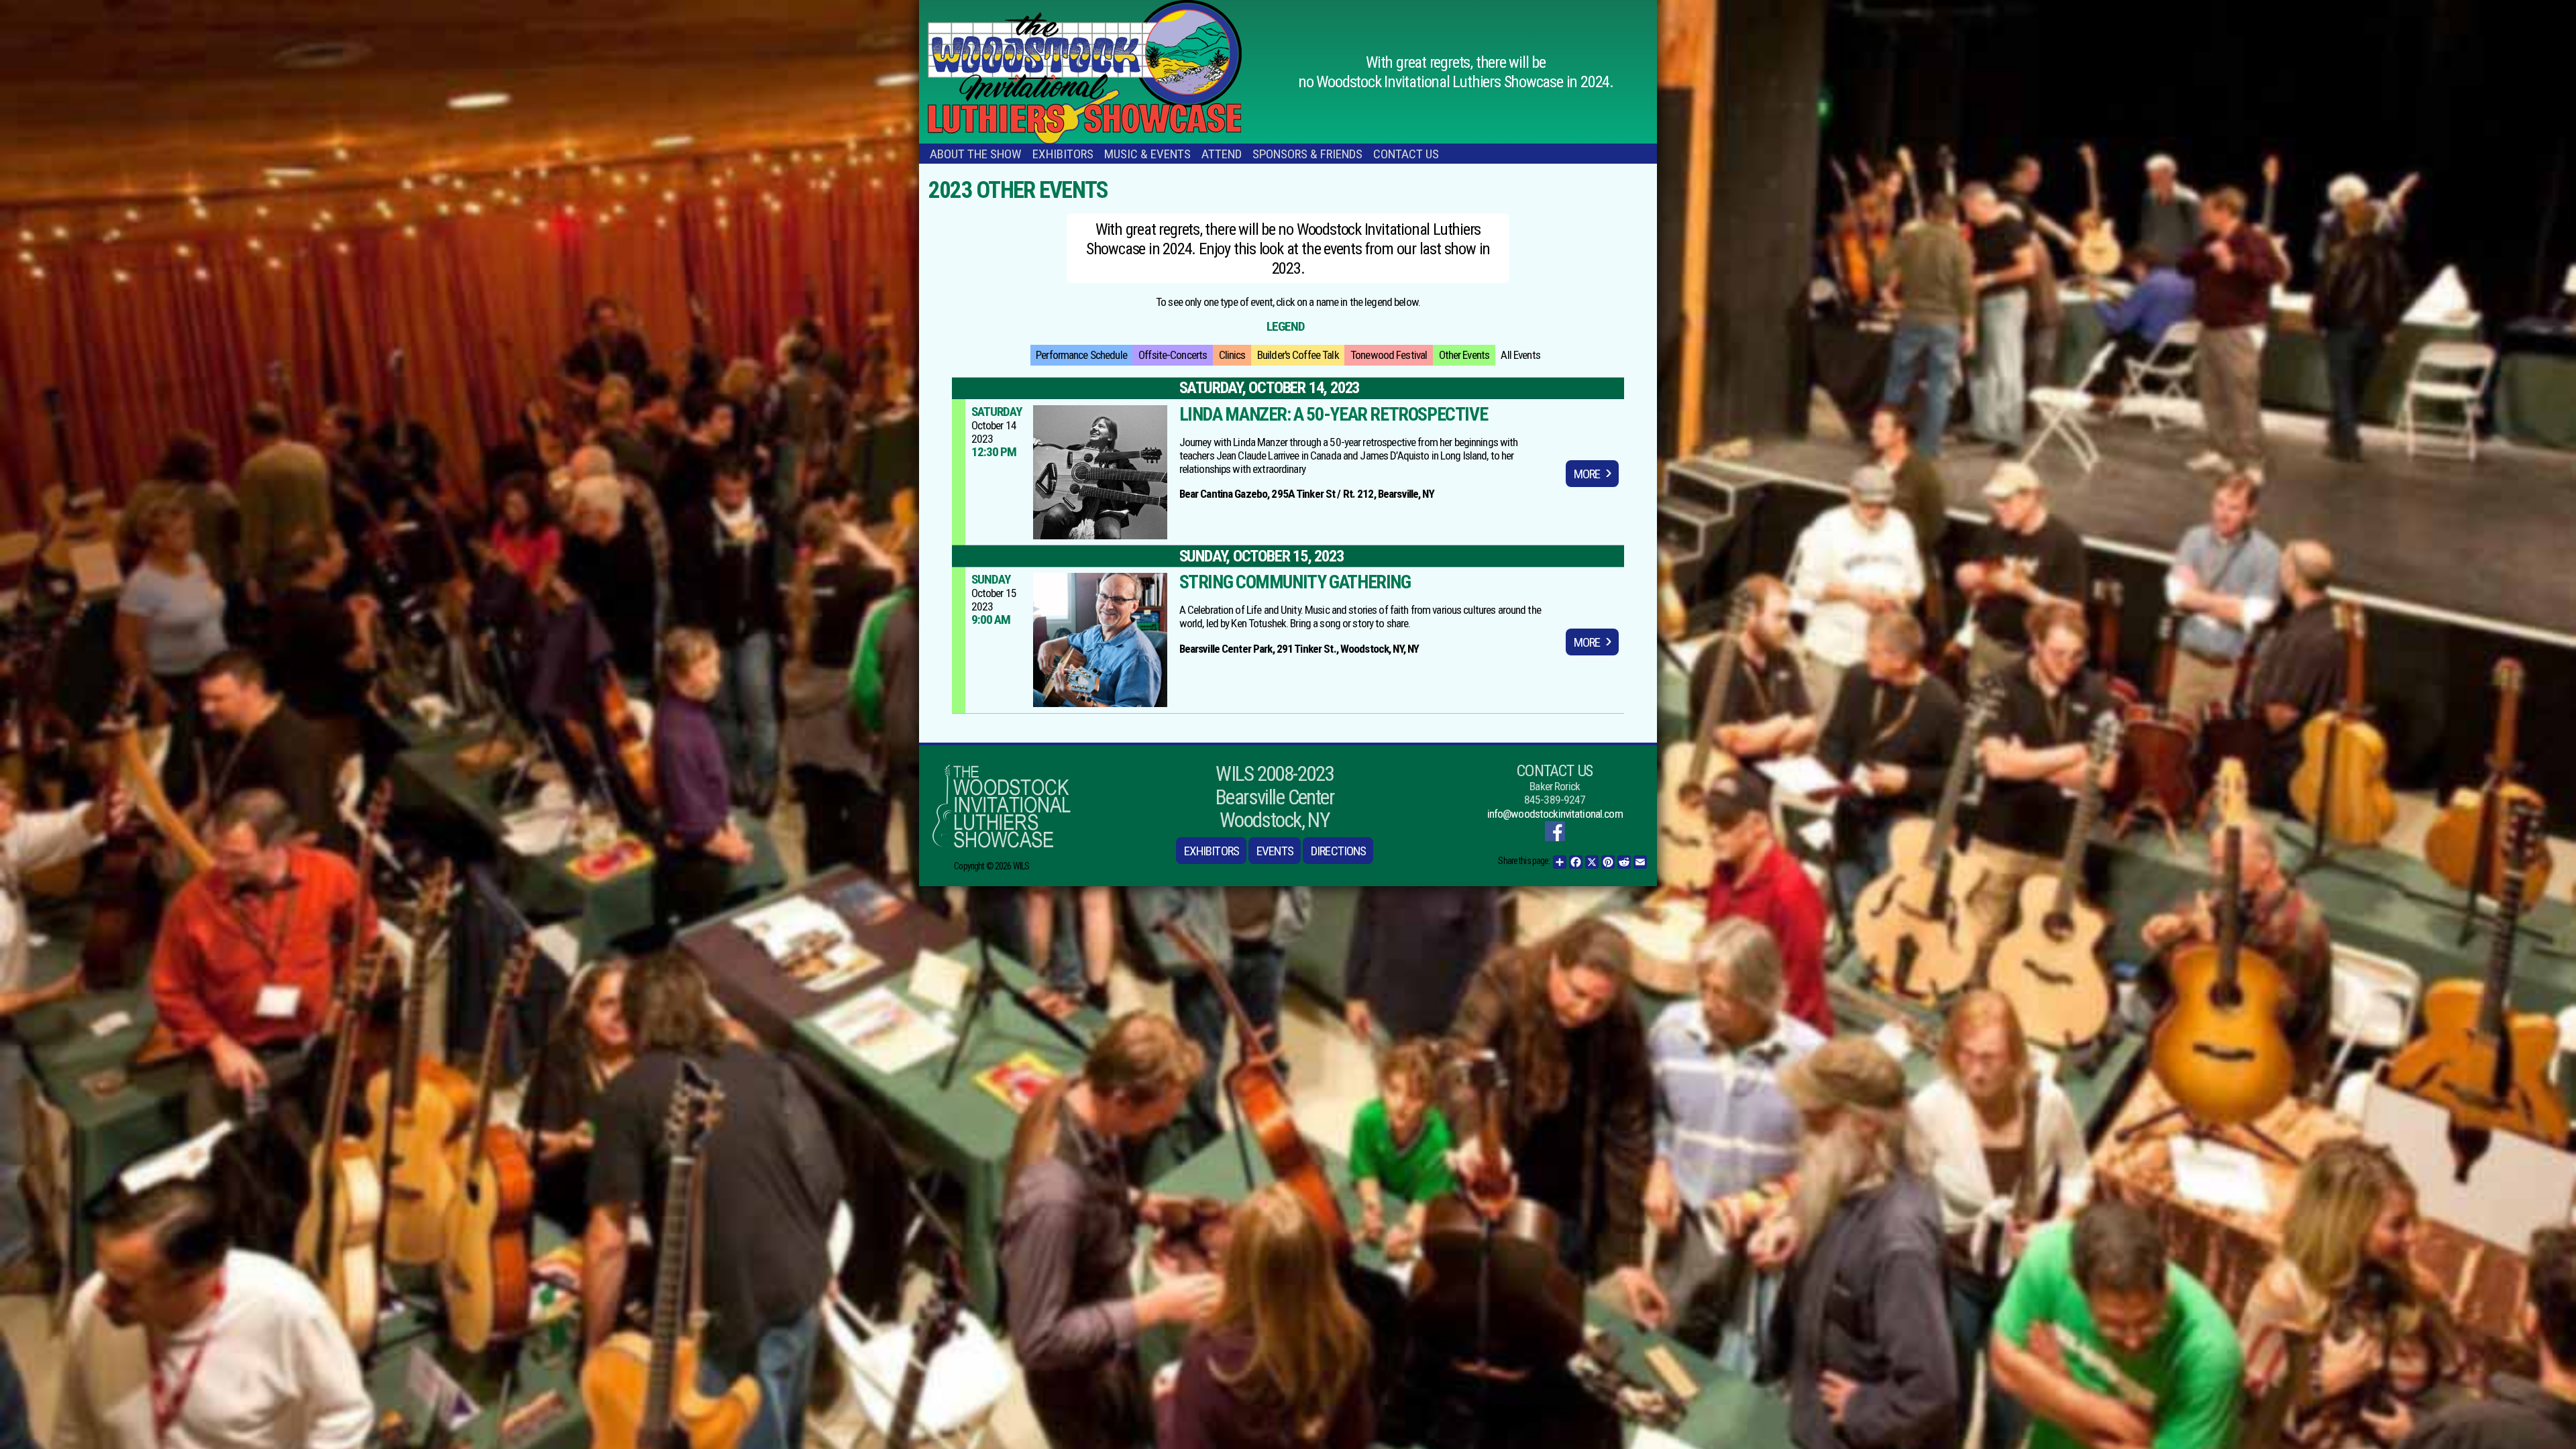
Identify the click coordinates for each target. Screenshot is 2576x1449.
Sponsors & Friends (1307, 154)
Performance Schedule (1081, 355)
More (1587, 474)
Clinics (1232, 355)
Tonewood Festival (1389, 355)
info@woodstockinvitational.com (1555, 814)
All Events (1520, 355)
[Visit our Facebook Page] (1555, 831)
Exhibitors (1063, 154)
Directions (1338, 851)
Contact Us (1406, 154)
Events (1275, 851)
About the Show (976, 154)
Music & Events (1147, 154)
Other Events (1464, 355)
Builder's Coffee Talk (1298, 355)
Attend (1222, 154)
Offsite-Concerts (1173, 355)
